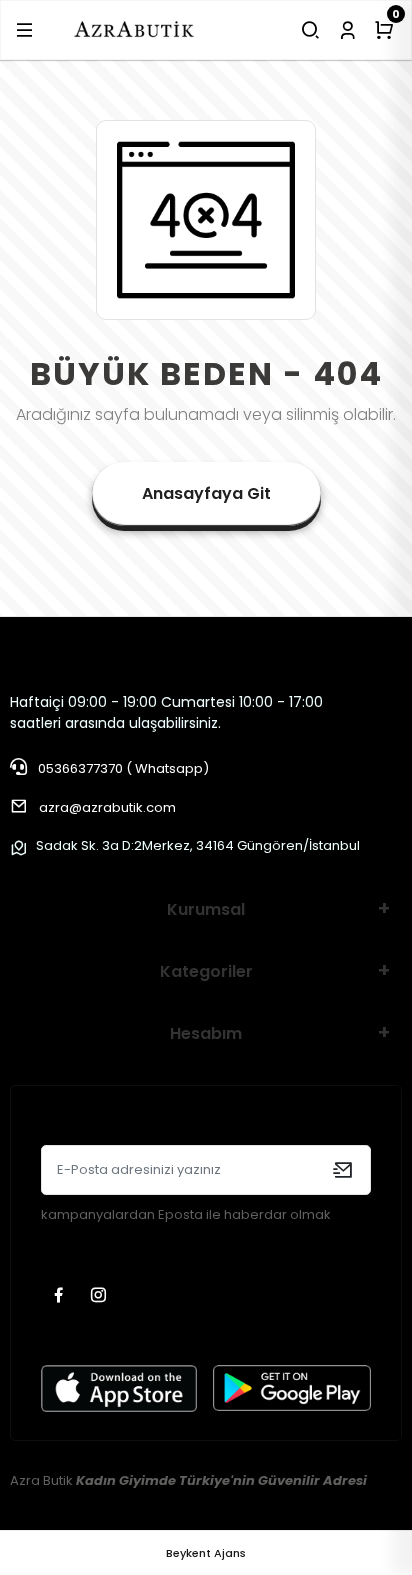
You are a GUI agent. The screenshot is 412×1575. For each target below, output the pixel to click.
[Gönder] (342, 1170)
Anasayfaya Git (206, 493)
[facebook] (61, 1296)
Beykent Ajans (206, 1553)
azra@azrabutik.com (107, 807)
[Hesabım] (347, 30)
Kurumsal (206, 909)
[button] (24, 30)
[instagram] (101, 1296)
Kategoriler (206, 971)
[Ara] (310, 30)
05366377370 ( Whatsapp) (122, 768)
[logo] (134, 29)
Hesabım (206, 1033)
